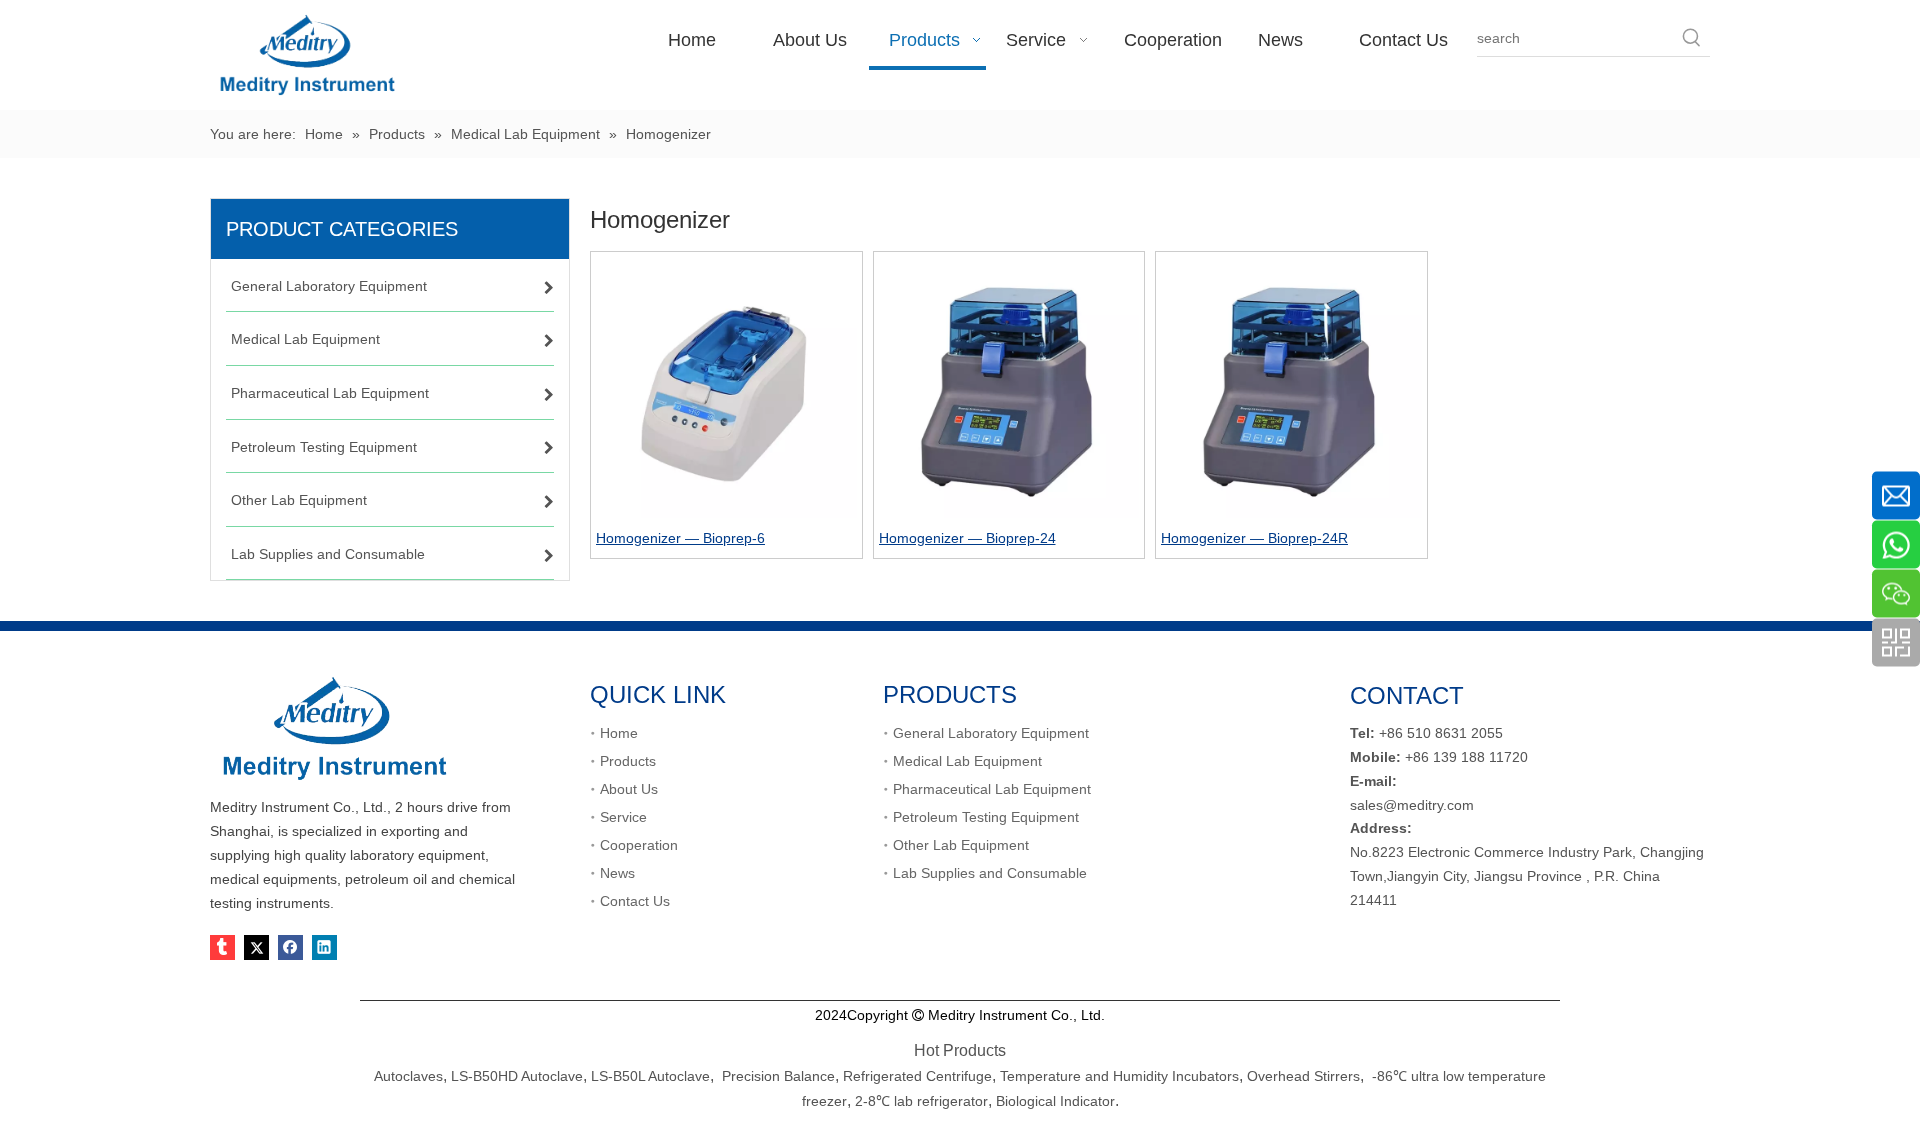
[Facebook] (290, 947)
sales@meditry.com (1412, 805)
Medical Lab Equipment (967, 761)
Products (628, 761)
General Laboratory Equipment (991, 733)
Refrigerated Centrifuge (917, 1076)
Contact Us (635, 901)
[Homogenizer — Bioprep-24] (1009, 386)
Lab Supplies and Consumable (990, 873)
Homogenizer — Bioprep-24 (967, 538)
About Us (629, 789)
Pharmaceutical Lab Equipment (992, 789)
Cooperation (639, 845)
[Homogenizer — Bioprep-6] (726, 386)
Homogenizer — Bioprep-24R (1254, 538)
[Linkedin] (324, 947)
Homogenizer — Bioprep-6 (680, 538)
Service (623, 817)
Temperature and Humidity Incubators (1119, 1076)
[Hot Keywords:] (1692, 38)
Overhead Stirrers (1303, 1076)
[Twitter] (256, 947)
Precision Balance (778, 1076)
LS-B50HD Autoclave (517, 1076)
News (617, 873)
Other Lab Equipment (961, 845)
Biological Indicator (1055, 1101)
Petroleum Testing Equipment (986, 817)
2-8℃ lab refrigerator (919, 1101)
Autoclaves (408, 1076)
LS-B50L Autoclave (650, 1076)
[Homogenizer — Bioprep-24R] (1291, 386)
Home (619, 733)
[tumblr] (222, 947)
